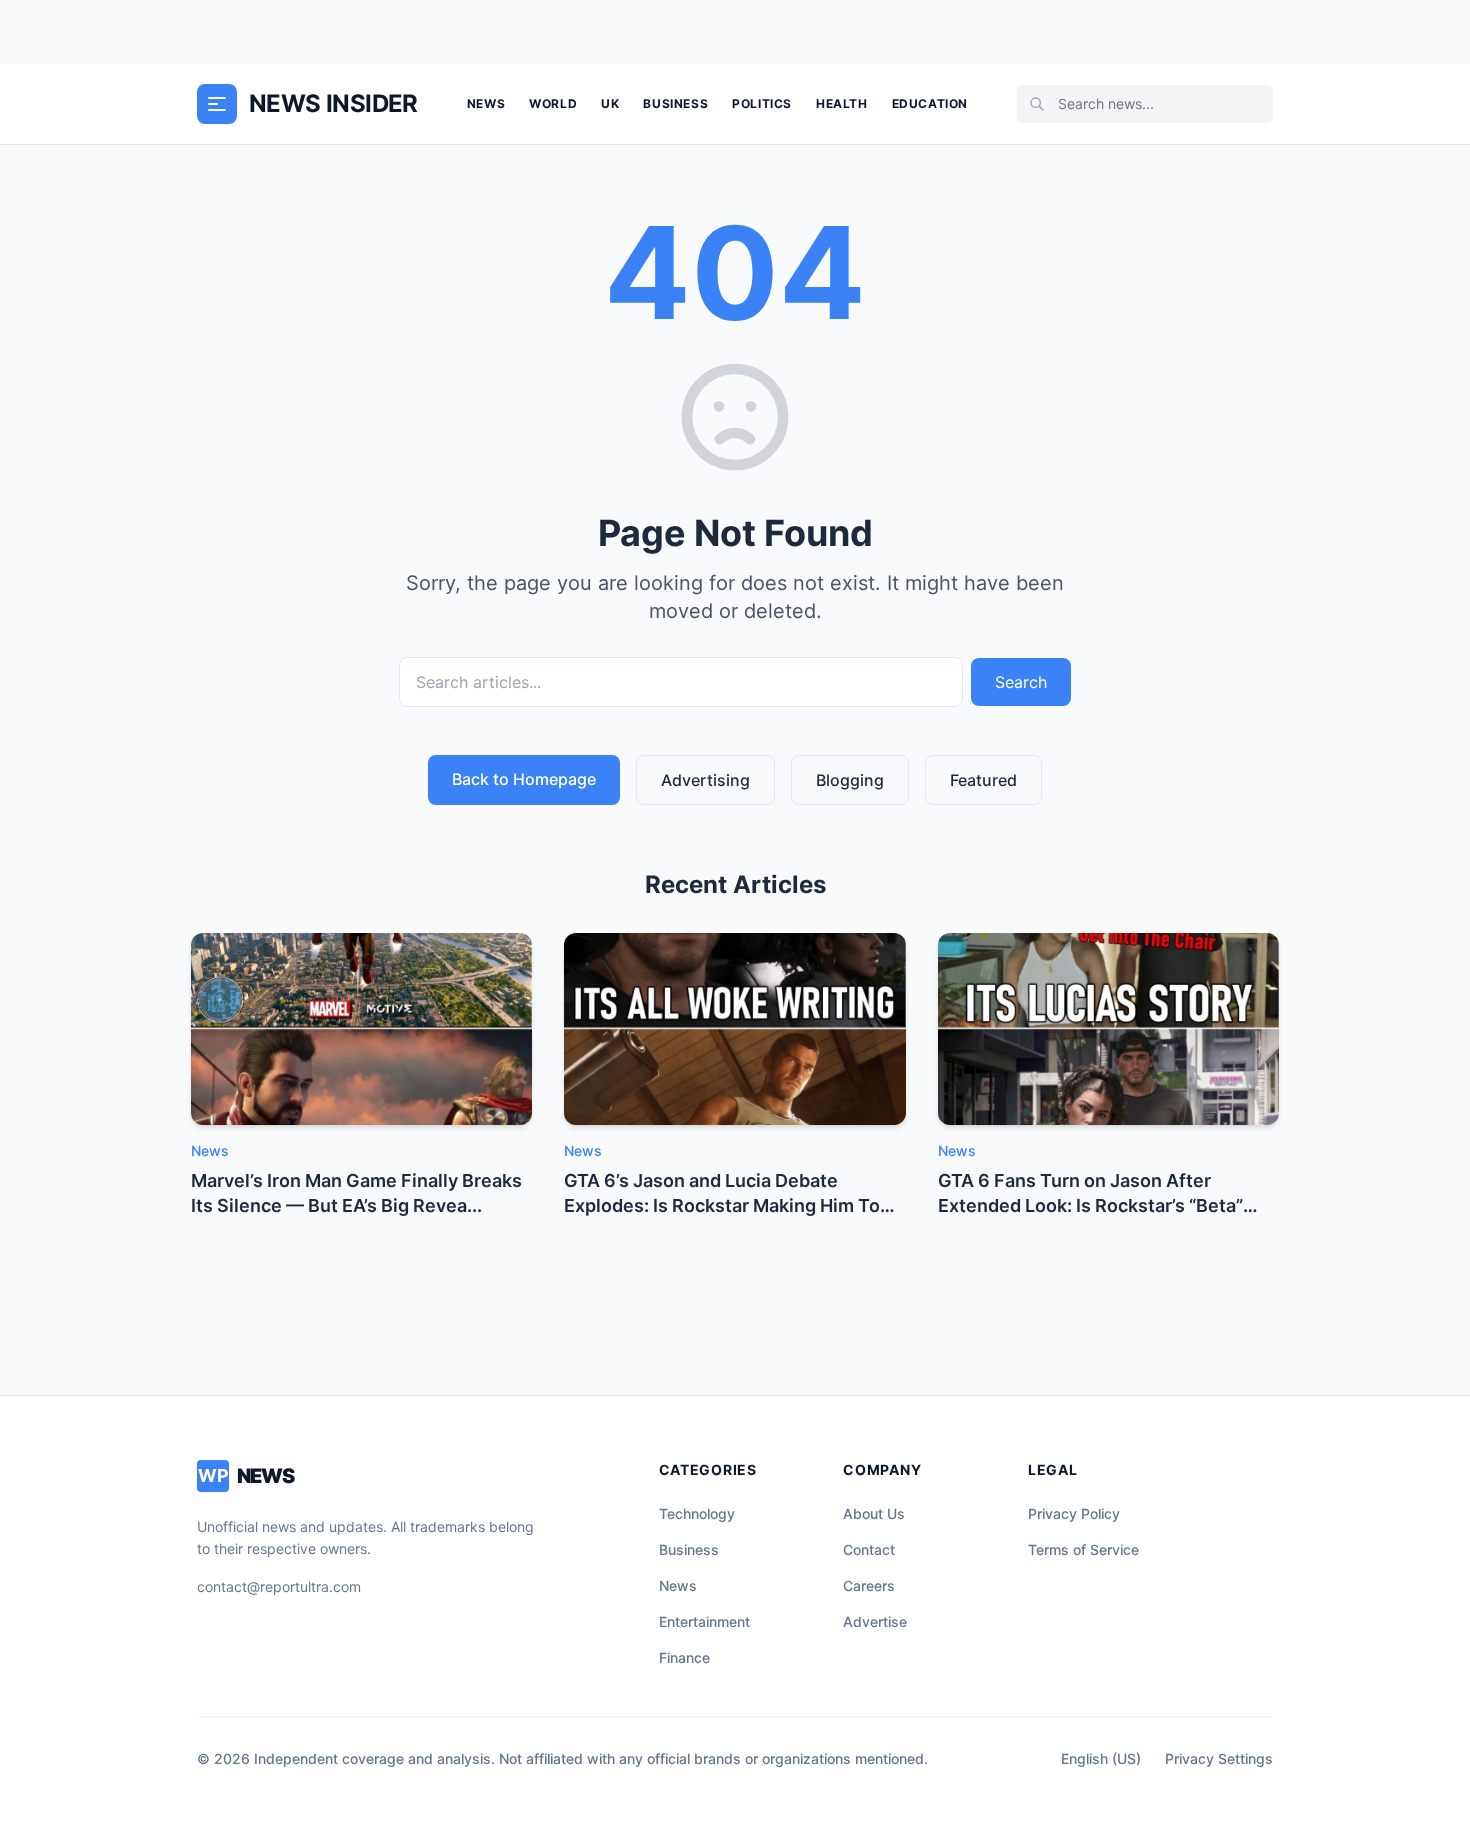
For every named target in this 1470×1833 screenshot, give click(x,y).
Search (1021, 682)
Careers (869, 1585)
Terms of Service (1083, 1549)
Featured (983, 780)
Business (675, 103)
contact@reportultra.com (279, 1586)
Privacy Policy (1074, 1513)
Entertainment (704, 1621)
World (553, 103)
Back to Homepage (524, 779)
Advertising (705, 780)
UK (610, 103)
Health (842, 103)
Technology (697, 1513)
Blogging (850, 780)
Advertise (875, 1621)
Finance (684, 1657)
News (486, 103)
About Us (874, 1513)
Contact (869, 1549)
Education (930, 103)
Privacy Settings (1219, 1758)
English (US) (1101, 1758)
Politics (762, 103)
